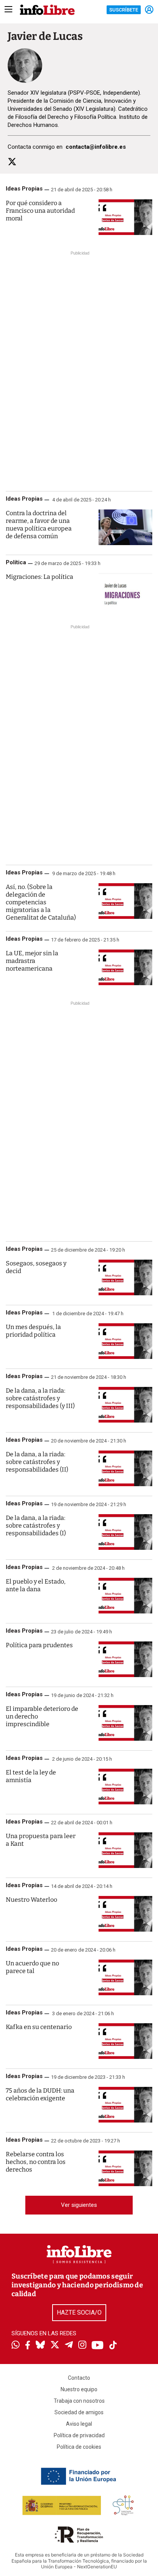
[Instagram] (82, 2346)
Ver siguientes (79, 2205)
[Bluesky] (40, 2346)
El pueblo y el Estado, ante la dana (36, 1585)
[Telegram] (69, 2346)
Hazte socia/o (79, 2312)
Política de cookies (79, 2447)
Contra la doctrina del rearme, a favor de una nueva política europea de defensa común (39, 525)
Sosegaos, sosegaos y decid (36, 1267)
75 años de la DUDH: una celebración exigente (40, 2094)
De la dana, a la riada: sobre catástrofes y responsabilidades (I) (36, 1525)
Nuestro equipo (79, 2389)
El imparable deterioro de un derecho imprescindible (42, 1716)
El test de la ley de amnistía (31, 1776)
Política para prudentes (39, 1645)
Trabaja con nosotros (79, 2401)
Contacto (79, 2378)
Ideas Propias (24, 189)
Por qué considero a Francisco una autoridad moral (40, 211)
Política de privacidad (79, 2435)
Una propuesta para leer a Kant (41, 1840)
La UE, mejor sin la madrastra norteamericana (32, 961)
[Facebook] (28, 2346)
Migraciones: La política (39, 577)
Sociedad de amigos (79, 2412)
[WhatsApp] (16, 2346)
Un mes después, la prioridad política (33, 1331)
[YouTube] (98, 2346)
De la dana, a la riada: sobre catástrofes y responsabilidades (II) (37, 1462)
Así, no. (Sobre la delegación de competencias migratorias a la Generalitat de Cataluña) (41, 902)
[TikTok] (113, 2346)
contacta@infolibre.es (96, 147)
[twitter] (12, 162)
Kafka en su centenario (39, 2027)
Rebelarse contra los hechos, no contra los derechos (36, 2162)
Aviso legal (79, 2424)
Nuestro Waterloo (31, 1900)
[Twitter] (55, 2346)
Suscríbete (124, 10)
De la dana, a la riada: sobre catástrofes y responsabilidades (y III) (40, 1398)
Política (16, 562)
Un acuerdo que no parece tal (32, 1967)
